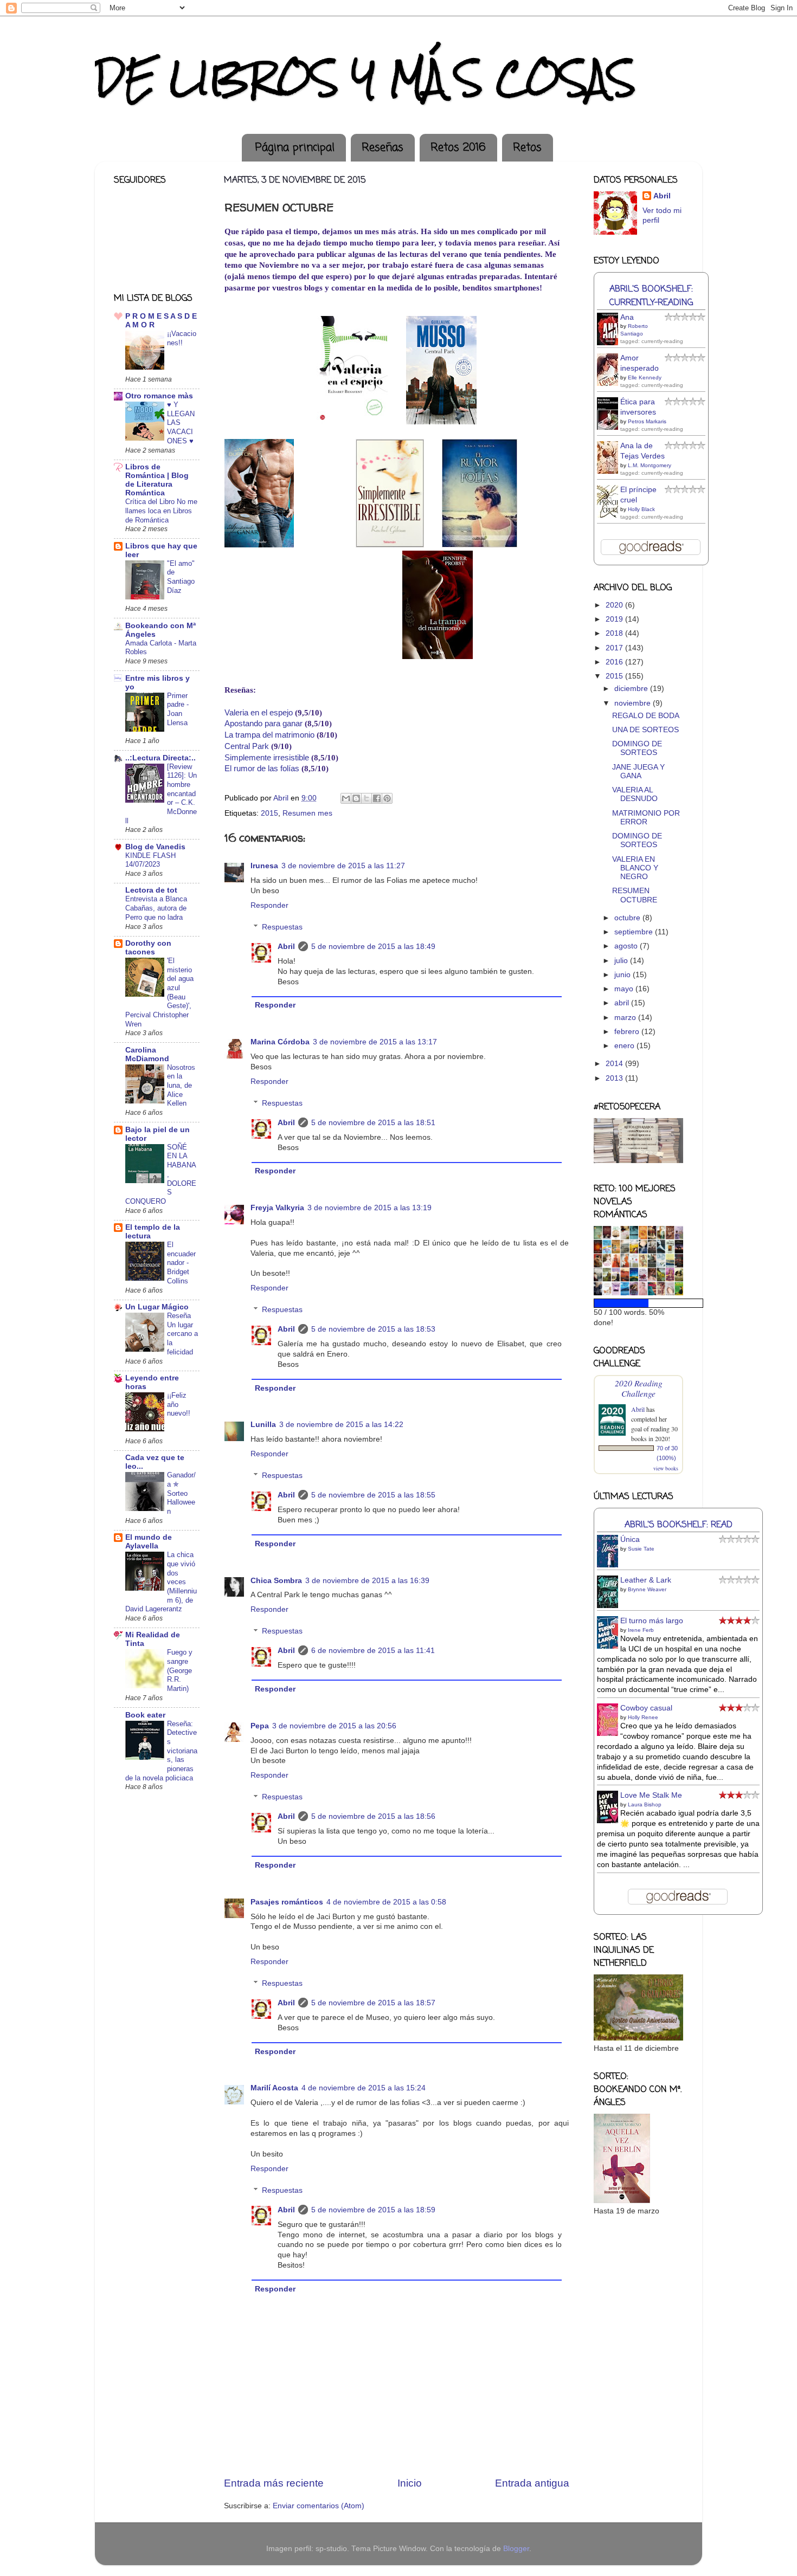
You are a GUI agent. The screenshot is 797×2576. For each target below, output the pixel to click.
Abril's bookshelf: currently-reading (651, 296)
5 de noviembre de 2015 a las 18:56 (373, 1816)
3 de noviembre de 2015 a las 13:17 (375, 1042)
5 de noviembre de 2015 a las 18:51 (373, 1123)
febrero (628, 1032)
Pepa (260, 1726)
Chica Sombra (276, 1581)
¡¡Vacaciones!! (182, 338)
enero (625, 1046)
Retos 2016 (458, 148)
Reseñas (383, 148)
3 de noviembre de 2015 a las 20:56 (334, 1726)
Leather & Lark (646, 1580)
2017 (615, 648)
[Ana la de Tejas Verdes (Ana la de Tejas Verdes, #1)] (610, 472)
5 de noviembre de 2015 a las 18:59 (373, 2210)
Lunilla (263, 1425)
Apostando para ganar (263, 724)
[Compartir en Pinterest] (387, 798)
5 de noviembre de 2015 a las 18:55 (373, 1495)
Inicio (410, 2483)
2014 (615, 1064)
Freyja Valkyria (277, 1208)
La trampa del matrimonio (269, 735)
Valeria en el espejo (259, 713)
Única (630, 1539)
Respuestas (282, 927)
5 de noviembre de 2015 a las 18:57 (373, 2003)
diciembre (632, 689)
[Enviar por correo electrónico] (346, 798)
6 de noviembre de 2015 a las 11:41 (373, 1651)
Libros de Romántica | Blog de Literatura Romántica (157, 480)
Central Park (247, 746)
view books (666, 1468)
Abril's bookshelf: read (679, 1525)
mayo (625, 989)
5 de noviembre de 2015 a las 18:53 (373, 1329)
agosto (627, 946)
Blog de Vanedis (155, 847)
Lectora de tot (151, 890)
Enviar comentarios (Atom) (319, 2506)
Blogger (516, 2549)
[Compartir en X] (367, 798)
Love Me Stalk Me (651, 1795)
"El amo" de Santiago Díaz (181, 577)
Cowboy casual (646, 1708)
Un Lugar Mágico (157, 1307)
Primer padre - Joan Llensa (178, 709)
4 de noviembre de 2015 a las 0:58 (386, 1902)
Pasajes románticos (287, 1902)
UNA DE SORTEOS (645, 730)
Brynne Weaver (647, 1589)
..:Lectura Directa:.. (160, 758)
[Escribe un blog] (356, 798)
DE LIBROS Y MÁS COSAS (365, 78)
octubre (628, 918)
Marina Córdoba (280, 1042)
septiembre (635, 932)
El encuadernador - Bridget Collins (181, 1263)
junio (624, 975)
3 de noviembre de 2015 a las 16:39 (367, 1581)
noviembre (634, 703)
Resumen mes (307, 813)
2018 (615, 633)
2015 (269, 813)
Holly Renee (643, 1717)
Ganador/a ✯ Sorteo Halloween (181, 1493)
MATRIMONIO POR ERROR (646, 818)
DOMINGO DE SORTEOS (637, 748)
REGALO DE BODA (646, 716)
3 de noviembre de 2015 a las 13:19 (369, 1208)
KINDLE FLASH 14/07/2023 (150, 860)
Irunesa (264, 866)
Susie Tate (641, 1549)
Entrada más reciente (274, 2483)
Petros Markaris (647, 421)
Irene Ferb (641, 1630)
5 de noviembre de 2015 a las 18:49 (373, 947)
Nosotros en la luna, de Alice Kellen (181, 1086)
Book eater (145, 1715)
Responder (269, 905)
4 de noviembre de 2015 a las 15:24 (364, 2088)
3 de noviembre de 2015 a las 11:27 (343, 866)
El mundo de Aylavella (149, 1542)
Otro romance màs (159, 396)
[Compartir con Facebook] (377, 798)
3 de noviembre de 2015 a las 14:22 (341, 1425)
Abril (286, 947)
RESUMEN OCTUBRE (635, 895)
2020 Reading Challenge (639, 1388)
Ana (627, 317)
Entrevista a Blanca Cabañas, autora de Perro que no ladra (156, 908)
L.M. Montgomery (650, 465)
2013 (615, 1078)
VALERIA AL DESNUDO (635, 794)
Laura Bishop (645, 1805)
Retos (527, 148)
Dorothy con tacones (148, 948)
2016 (615, 662)
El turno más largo (652, 1621)
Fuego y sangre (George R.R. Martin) (180, 1670)
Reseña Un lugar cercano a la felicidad (182, 1334)
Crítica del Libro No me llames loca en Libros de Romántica (161, 511)
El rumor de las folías (262, 769)
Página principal (295, 148)
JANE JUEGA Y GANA (638, 771)
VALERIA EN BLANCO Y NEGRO (635, 868)
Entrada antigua (532, 2483)
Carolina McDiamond (147, 1054)
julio (622, 961)
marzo (626, 1018)
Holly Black (641, 509)
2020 (615, 605)
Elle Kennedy (645, 377)
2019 (615, 619)
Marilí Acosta (274, 2088)
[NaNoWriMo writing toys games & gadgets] (638, 1303)
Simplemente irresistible (267, 758)
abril (623, 1003)
